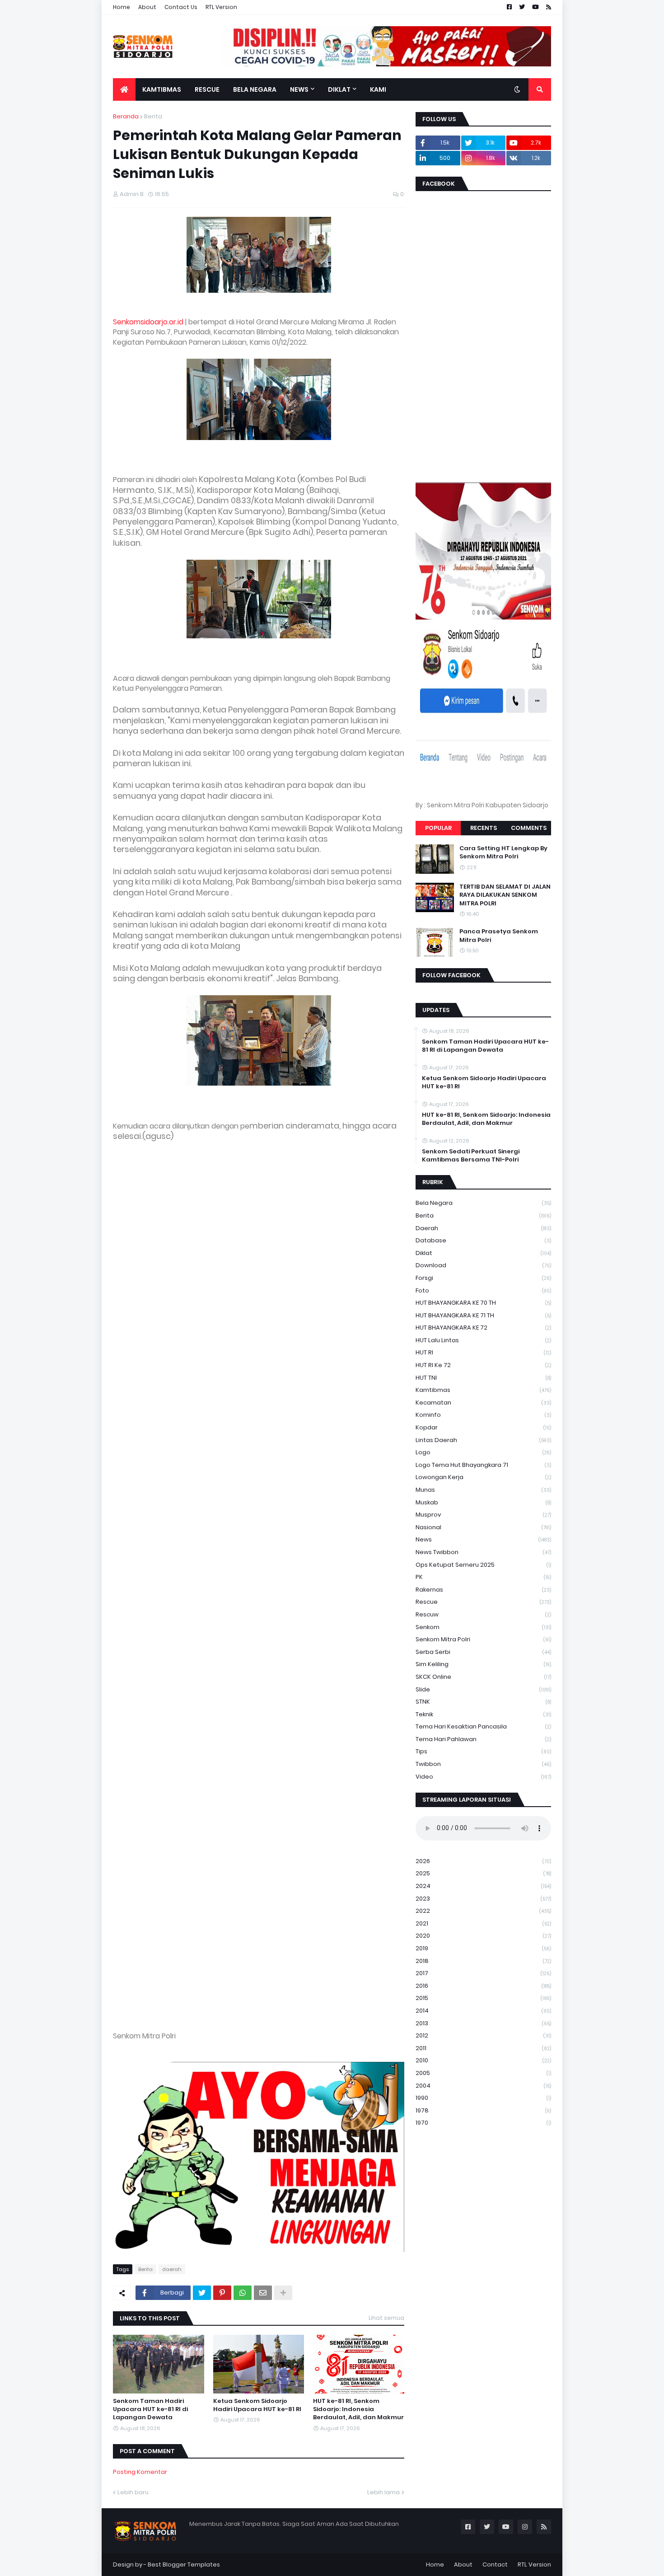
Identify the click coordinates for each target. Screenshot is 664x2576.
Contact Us (181, 7)
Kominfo (483, 1415)
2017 (483, 1973)
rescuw (483, 1614)
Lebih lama (383, 2492)
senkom (483, 1627)
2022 (483, 1911)
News (483, 1539)
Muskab (483, 1502)
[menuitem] (124, 89)
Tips (483, 1751)
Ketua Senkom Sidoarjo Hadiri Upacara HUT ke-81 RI (257, 2405)
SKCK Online (483, 1677)
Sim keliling (483, 1664)
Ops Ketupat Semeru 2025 (483, 1565)
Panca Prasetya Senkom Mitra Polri (499, 936)
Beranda (126, 116)
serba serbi (483, 1652)
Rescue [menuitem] (207, 89)
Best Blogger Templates (184, 2564)
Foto (483, 1290)
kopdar (483, 1427)
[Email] (263, 2293)
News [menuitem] (299, 89)
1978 (483, 2110)
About (147, 7)
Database (483, 1240)
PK (483, 1577)
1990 (483, 2098)
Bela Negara (483, 1203)
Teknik (483, 1714)
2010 (483, 2060)
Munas (483, 1490)
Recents (484, 828)
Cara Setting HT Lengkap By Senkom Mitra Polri (503, 852)
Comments (529, 828)
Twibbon (483, 1764)
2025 (483, 1873)
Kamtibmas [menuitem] (162, 89)
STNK (483, 1702)
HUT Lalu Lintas (483, 1340)
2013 (483, 2023)
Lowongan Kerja (483, 1477)
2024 (483, 1886)
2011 (483, 2048)
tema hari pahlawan (483, 1739)
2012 (483, 2035)
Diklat (483, 1253)
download (483, 1265)
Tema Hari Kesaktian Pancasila (483, 1726)
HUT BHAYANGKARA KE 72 (483, 1328)
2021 (483, 1923)
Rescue (483, 1602)
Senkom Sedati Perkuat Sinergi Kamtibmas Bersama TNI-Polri (471, 1156)
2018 (483, 1961)
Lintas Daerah (483, 1440)
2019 (483, 1948)
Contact (495, 2564)
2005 (483, 2073)
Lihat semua (386, 2318)
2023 (483, 1899)
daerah (172, 2269)
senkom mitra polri (483, 1639)
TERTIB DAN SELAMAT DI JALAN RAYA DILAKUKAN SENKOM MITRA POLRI (505, 895)
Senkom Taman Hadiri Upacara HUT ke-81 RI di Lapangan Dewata (150, 2409)
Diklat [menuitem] (339, 89)
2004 (483, 2086)
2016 (483, 1986)
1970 (483, 2123)
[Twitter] (202, 2293)
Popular (438, 828)
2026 (483, 1861)
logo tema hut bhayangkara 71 (483, 1465)
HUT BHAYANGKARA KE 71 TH (483, 1315)
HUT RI (483, 1352)
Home (122, 7)
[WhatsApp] (243, 2293)
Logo (483, 1452)
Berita (153, 116)
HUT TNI (483, 1378)
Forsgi (483, 1278)
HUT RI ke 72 (483, 1365)
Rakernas (483, 1590)
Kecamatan (483, 1403)
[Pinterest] (222, 2293)
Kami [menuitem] (378, 89)
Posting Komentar (140, 2472)
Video (483, 1777)
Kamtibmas (483, 1390)
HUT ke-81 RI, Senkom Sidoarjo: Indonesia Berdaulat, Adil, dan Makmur (358, 2409)
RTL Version (221, 7)
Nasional (483, 1527)
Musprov (483, 1515)
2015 (483, 1998)
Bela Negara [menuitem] (255, 89)
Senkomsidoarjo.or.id (148, 322)
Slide (483, 1689)
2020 (483, 1936)
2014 (483, 2011)
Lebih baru (133, 2492)
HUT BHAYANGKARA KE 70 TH (483, 1303)
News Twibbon (483, 1552)
